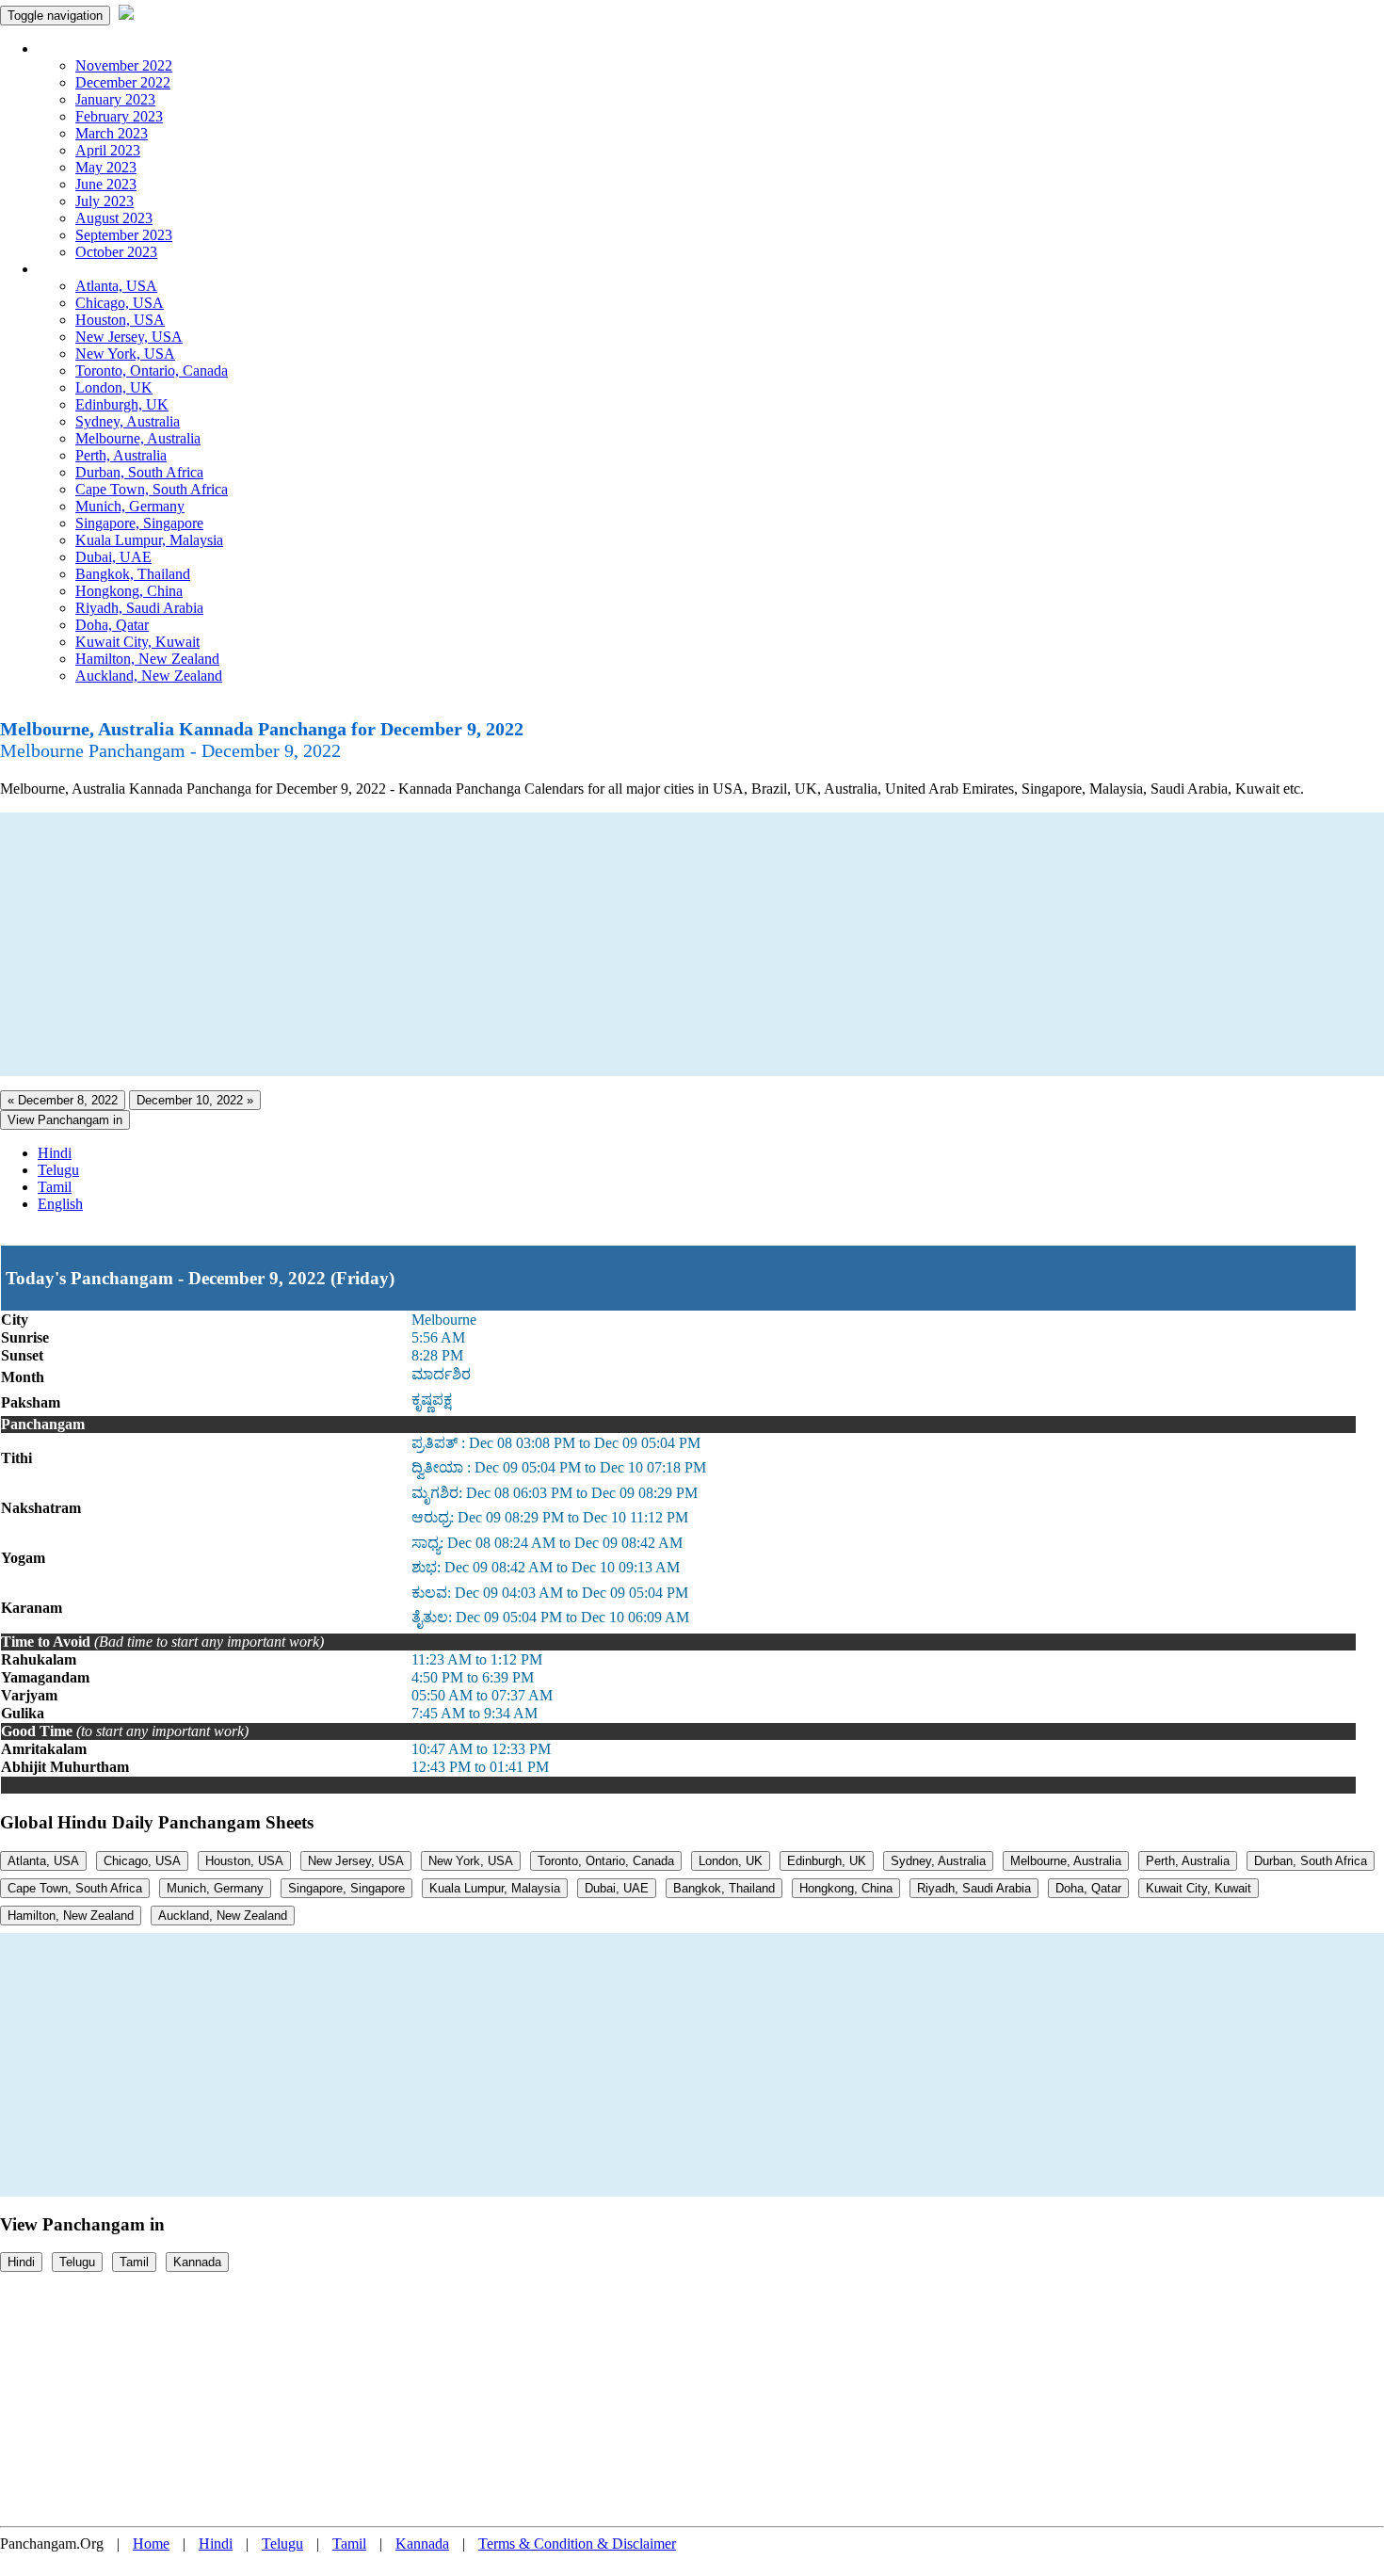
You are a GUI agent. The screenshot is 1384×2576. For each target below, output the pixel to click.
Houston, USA (120, 320)
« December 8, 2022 (63, 1100)
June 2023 (106, 184)
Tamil (55, 1187)
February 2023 (119, 116)
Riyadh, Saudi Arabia (139, 608)
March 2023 (112, 133)
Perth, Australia (121, 455)
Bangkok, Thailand (133, 574)
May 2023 (106, 167)
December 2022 (123, 82)
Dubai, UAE (113, 557)
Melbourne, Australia (138, 438)
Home (151, 2544)
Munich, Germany (130, 506)
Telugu (58, 1170)
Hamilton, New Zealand (147, 659)
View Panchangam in (65, 1120)
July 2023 (105, 201)
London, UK (114, 387)
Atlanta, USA (116, 286)
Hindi (55, 1153)
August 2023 (114, 218)
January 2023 (115, 99)
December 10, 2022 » (195, 1100)
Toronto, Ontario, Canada (152, 370)
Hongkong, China (129, 591)
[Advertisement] (565, 944)
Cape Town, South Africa (152, 489)
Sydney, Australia (128, 421)
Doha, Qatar (112, 625)
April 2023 (108, 150)
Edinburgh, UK (122, 404)
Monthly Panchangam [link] (103, 48)
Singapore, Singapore (139, 523)
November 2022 (124, 65)
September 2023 (124, 235)
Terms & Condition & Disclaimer (577, 2544)
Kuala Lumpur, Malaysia (149, 540)
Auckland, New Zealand (149, 676)
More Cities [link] (72, 269)
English (60, 1204)
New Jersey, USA (129, 337)
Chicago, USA (120, 303)
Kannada (197, 2262)
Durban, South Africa (139, 472)
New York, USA (125, 354)
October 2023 (116, 252)
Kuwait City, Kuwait (137, 642)
